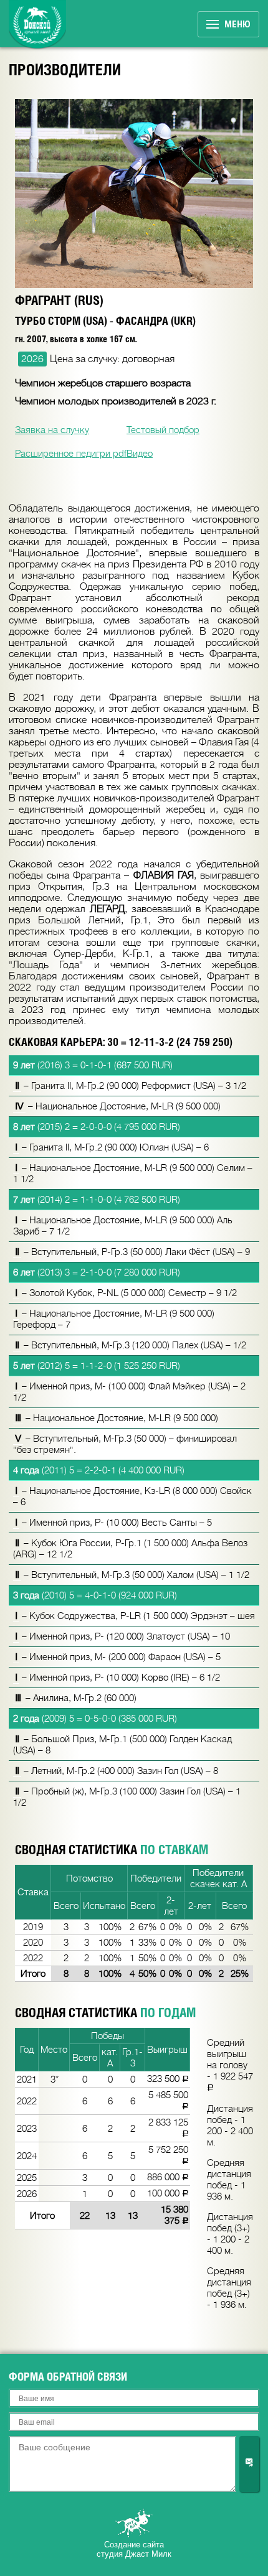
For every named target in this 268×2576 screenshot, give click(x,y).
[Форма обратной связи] (249, 2464)
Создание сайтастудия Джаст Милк (134, 2549)
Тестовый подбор (163, 430)
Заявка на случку (52, 430)
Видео (140, 454)
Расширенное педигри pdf (71, 454)
